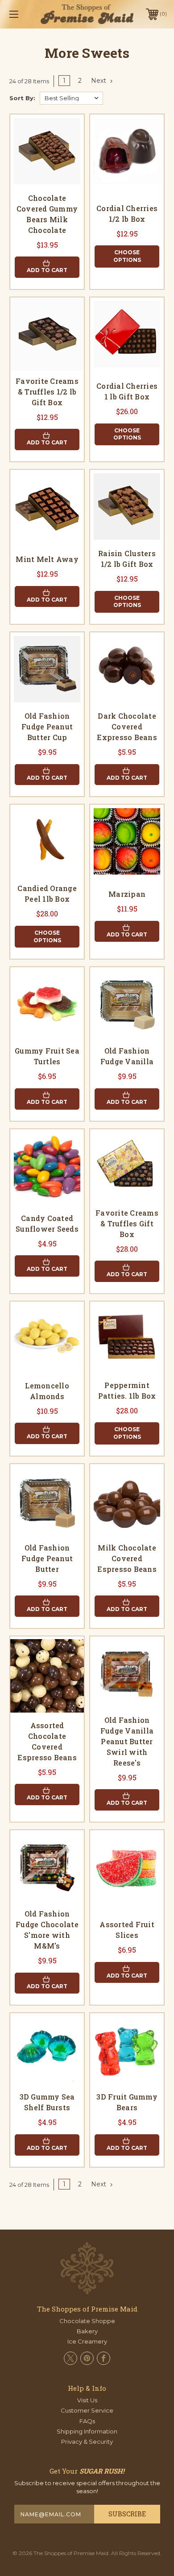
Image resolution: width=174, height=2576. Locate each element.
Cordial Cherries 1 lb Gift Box (127, 391)
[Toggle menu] (25, 14)
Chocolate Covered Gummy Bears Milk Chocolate (47, 214)
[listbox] (71, 98)
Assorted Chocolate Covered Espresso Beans (47, 1741)
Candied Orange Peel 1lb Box (47, 893)
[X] (70, 2358)
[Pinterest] (87, 2358)
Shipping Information (87, 2431)
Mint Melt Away (47, 559)
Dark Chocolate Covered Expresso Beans (127, 726)
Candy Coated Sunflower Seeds (47, 1223)
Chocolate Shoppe (87, 2321)
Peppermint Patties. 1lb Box (127, 1390)
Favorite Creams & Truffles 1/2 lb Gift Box (47, 392)
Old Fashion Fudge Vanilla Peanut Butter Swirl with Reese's (127, 1741)
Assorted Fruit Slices (127, 1930)
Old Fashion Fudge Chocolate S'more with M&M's (47, 1930)
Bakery (87, 2331)
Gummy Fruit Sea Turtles (47, 1056)
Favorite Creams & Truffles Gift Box (127, 1223)
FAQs (87, 2421)
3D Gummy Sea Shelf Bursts (47, 2102)
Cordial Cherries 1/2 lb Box (127, 214)
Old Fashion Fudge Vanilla (127, 1056)
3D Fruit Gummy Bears (127, 2102)
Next (99, 81)
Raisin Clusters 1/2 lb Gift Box (127, 559)
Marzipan (127, 894)
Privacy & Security (87, 2442)
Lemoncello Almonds (47, 1391)
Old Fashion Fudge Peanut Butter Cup (47, 726)
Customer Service (87, 2410)
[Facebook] (104, 2358)
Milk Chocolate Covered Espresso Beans (127, 1558)
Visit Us (87, 2400)
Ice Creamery (87, 2341)
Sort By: (22, 98)
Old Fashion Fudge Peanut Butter (47, 1558)
